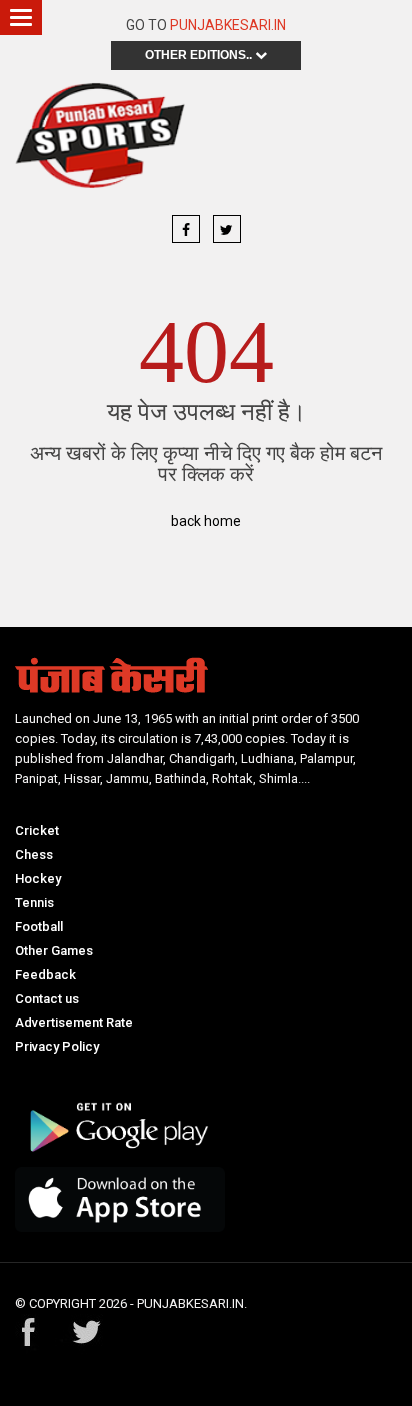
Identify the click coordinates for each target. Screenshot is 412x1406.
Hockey (38, 878)
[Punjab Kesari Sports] (100, 141)
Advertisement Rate (74, 1022)
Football (39, 926)
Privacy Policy (57, 1046)
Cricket (37, 830)
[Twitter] (227, 230)
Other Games (54, 950)
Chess (34, 854)
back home (206, 521)
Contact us (47, 998)
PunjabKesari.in (228, 25)
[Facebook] (186, 230)
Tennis (34, 902)
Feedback (45, 974)
